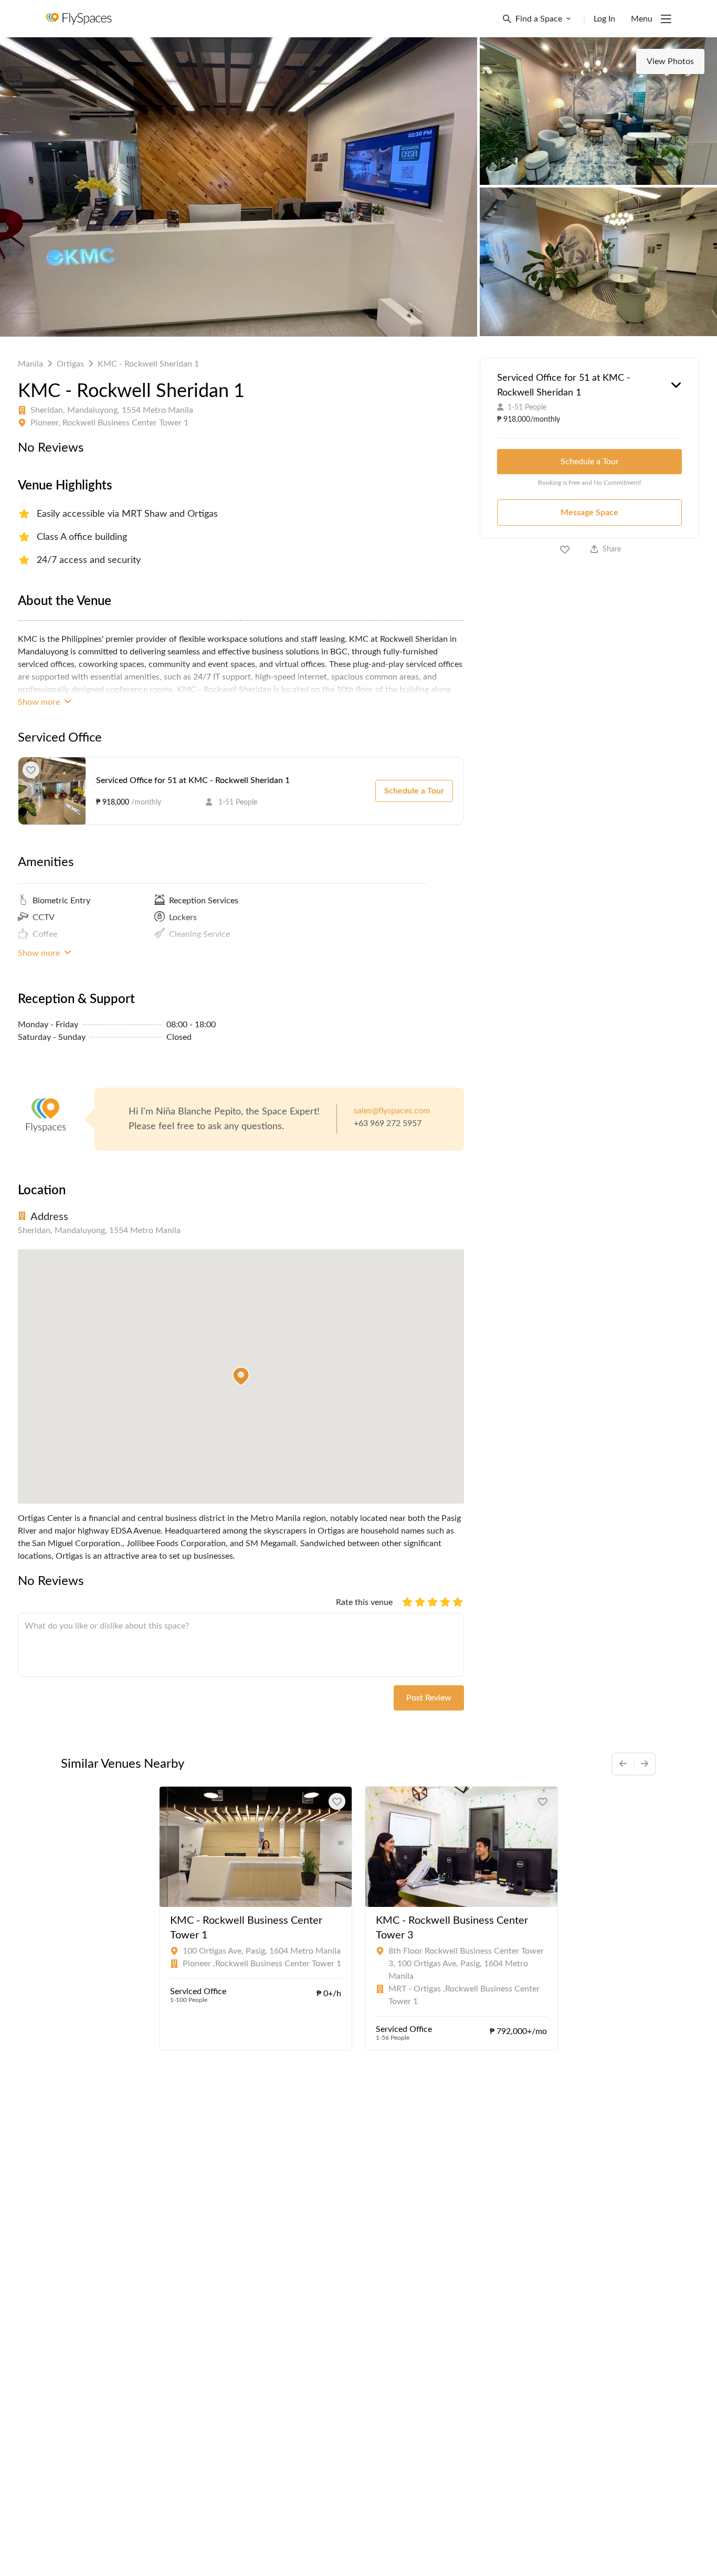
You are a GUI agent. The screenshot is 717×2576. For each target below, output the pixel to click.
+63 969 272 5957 (388, 1123)
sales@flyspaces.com (392, 1111)
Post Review (429, 1698)
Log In (604, 19)
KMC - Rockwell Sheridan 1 (148, 364)
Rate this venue (364, 1602)
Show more (40, 702)
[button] (241, 1376)
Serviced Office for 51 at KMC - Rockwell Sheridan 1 (193, 780)
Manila (30, 364)
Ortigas (70, 364)
